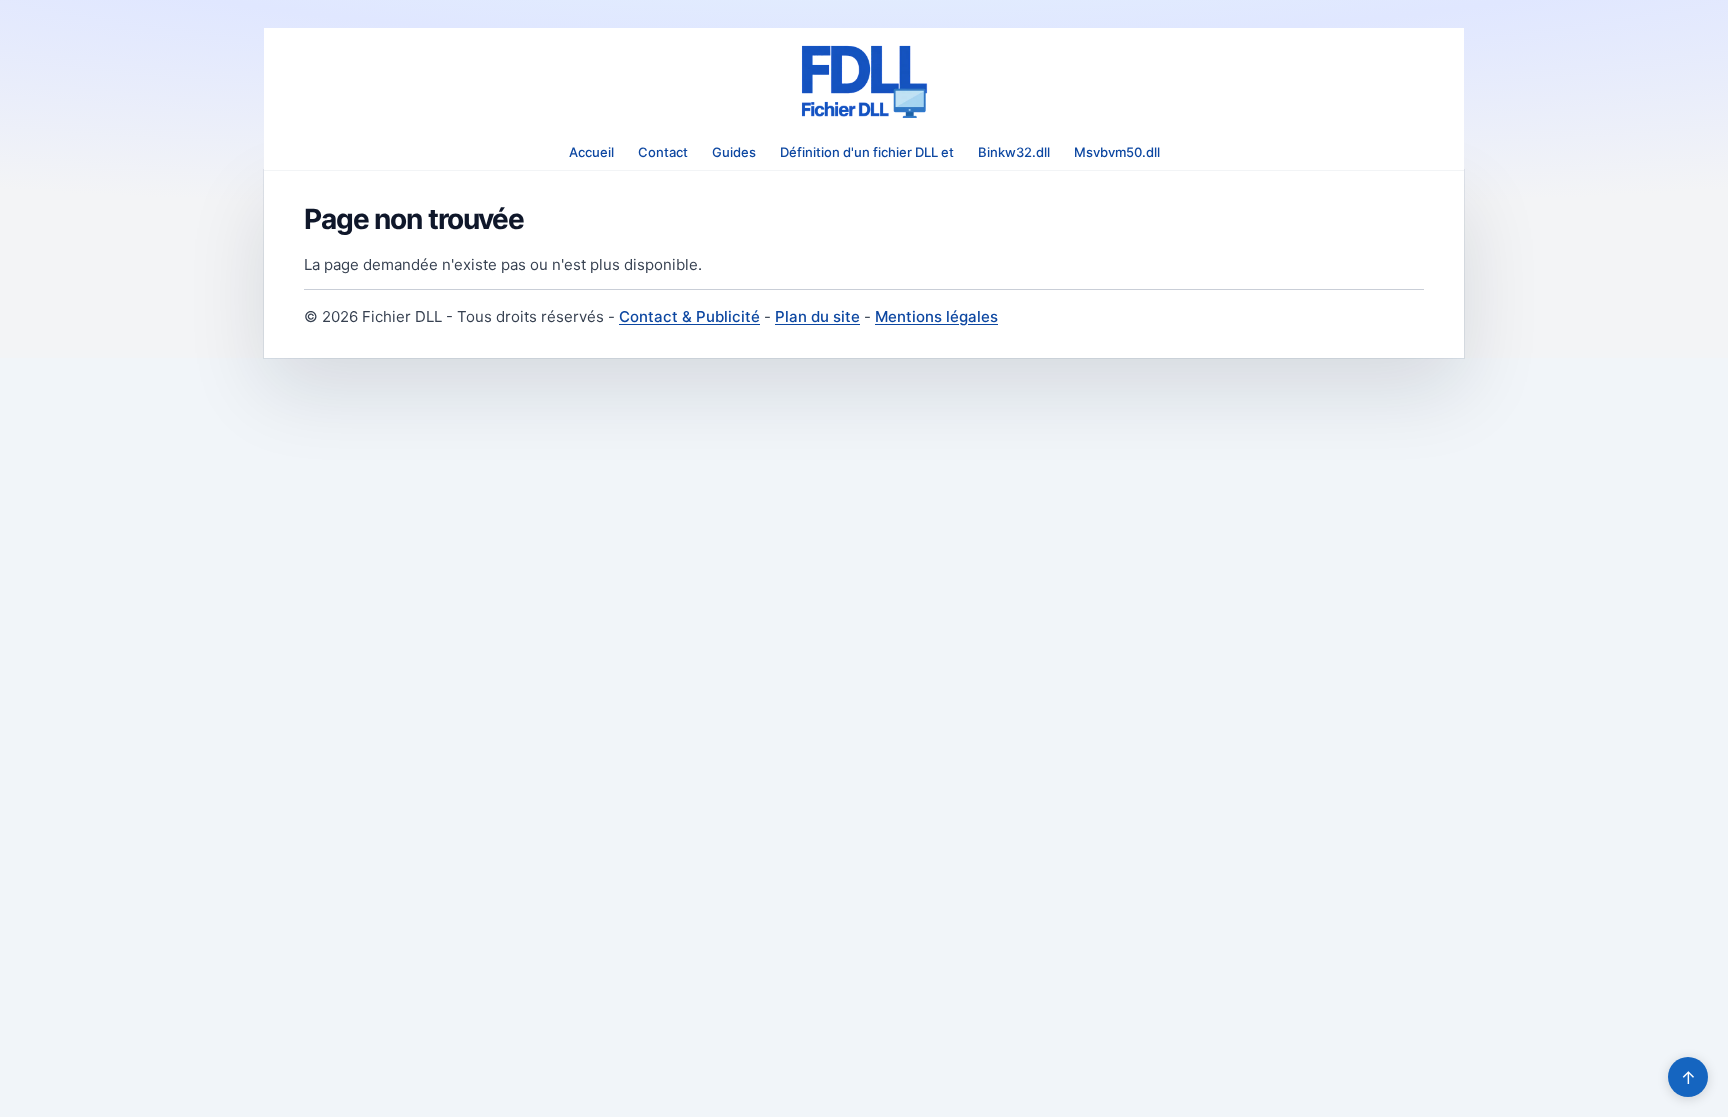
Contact (663, 152)
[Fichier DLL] (864, 82)
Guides (734, 152)
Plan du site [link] (817, 316)
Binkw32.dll (1014, 152)
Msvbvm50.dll (1117, 152)
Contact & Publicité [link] (689, 316)
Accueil (591, 152)
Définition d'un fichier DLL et (867, 152)
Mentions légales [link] (936, 316)
